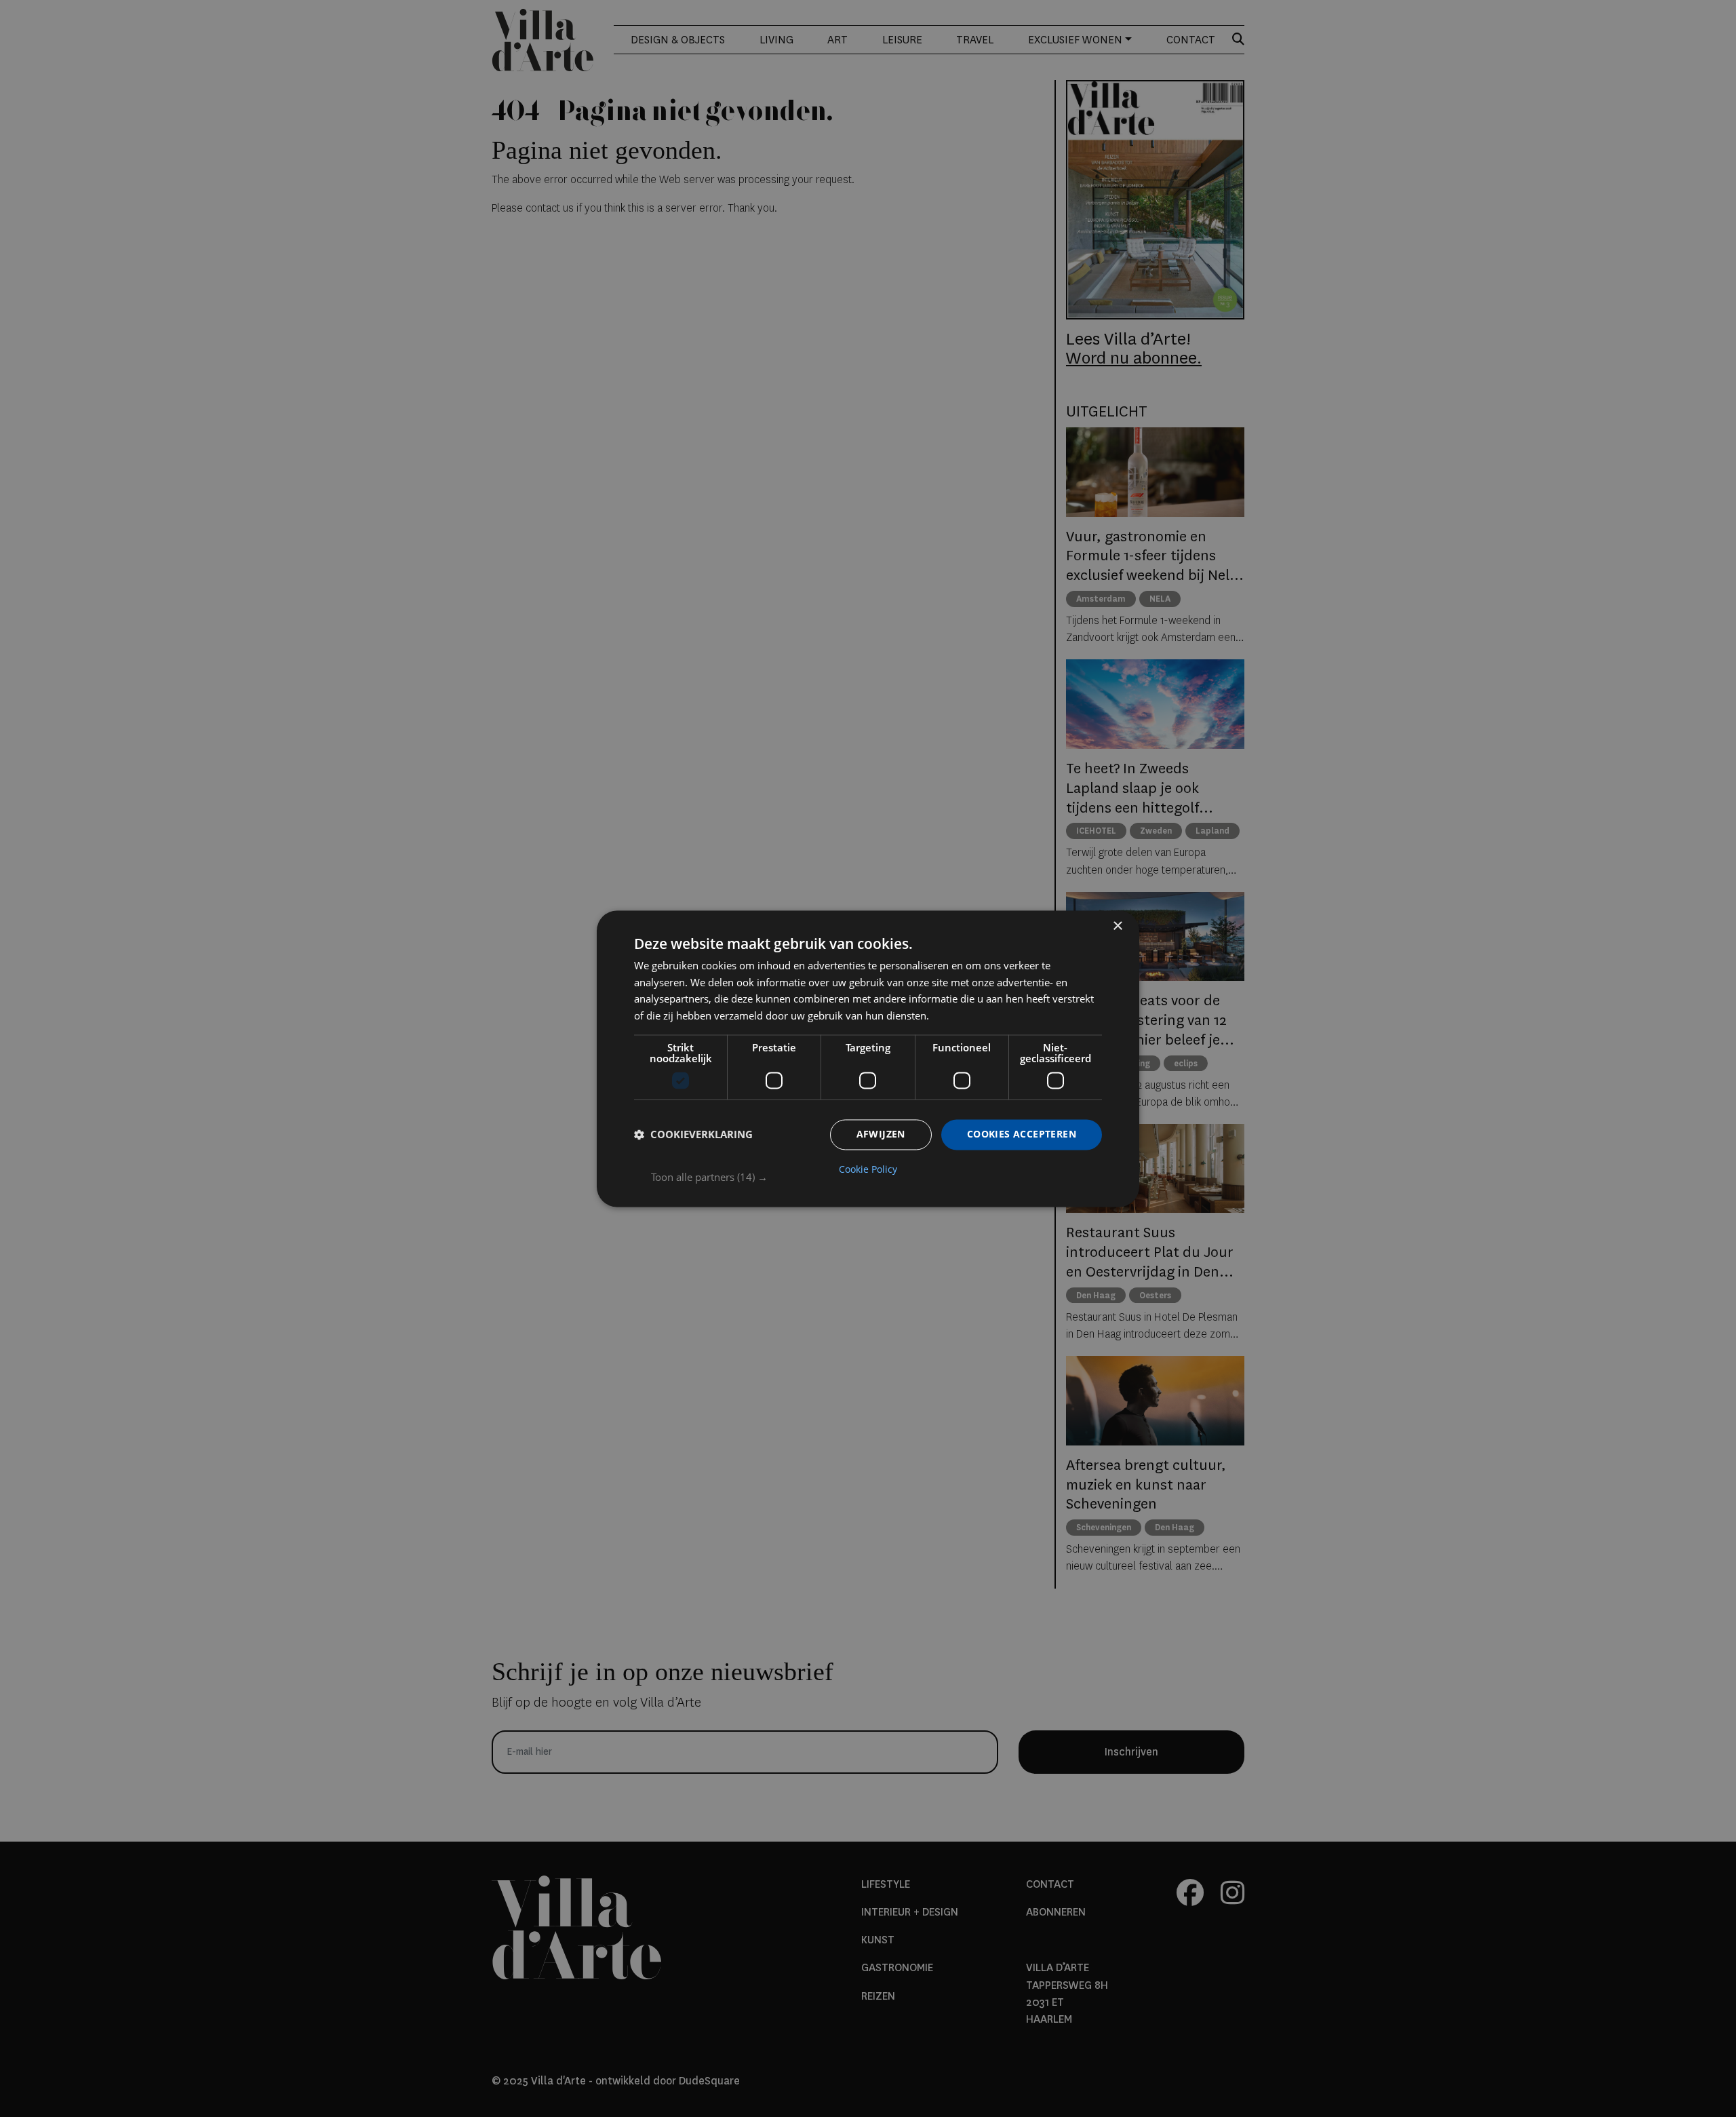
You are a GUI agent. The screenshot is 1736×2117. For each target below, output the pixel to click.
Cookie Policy (868, 1169)
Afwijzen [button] (881, 1134)
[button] (876, 1177)
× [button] (1117, 926)
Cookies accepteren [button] (1022, 1134)
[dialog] (868, 1058)
